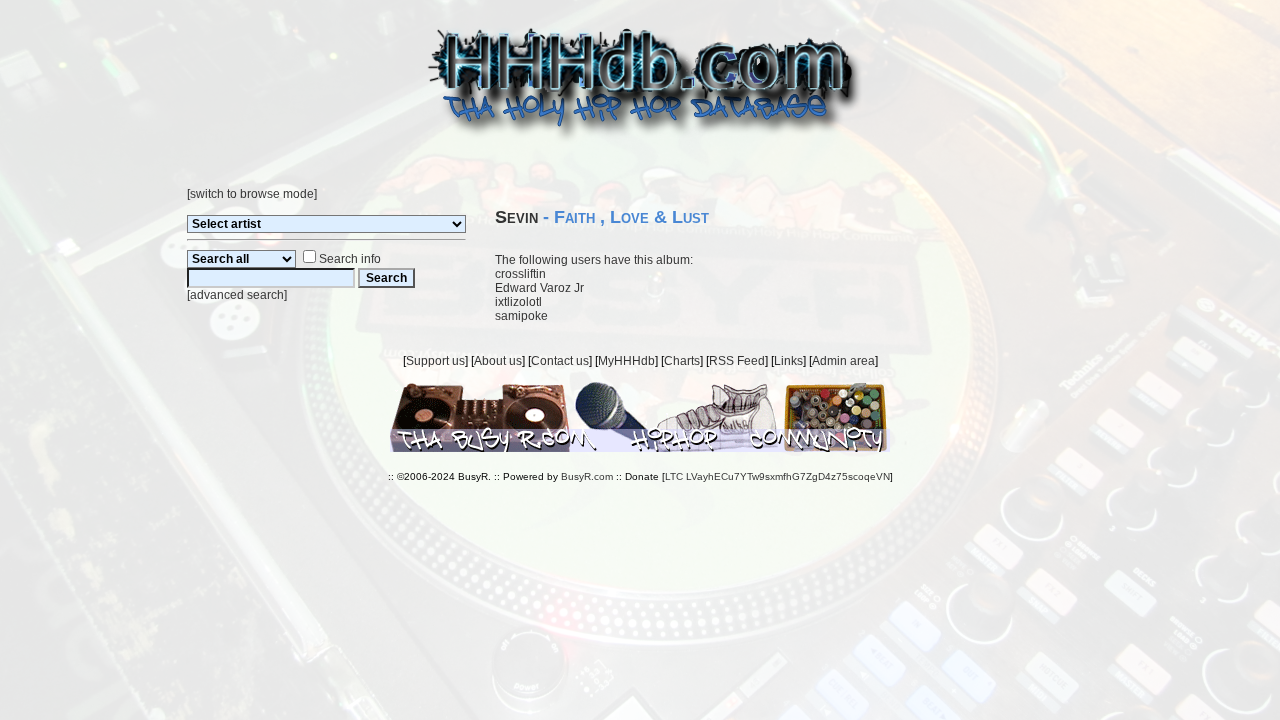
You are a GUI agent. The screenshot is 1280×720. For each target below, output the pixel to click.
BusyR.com (587, 476)
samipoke (521, 316)
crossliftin (520, 274)
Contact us (560, 361)
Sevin (516, 217)
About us (498, 361)
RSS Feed (737, 361)
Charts (682, 361)
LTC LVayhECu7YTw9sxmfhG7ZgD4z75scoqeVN (777, 476)
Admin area (843, 361)
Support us (435, 361)
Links (788, 361)
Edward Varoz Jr (539, 288)
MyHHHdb (626, 361)
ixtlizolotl (518, 302)
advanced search (237, 295)
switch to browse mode (252, 194)
